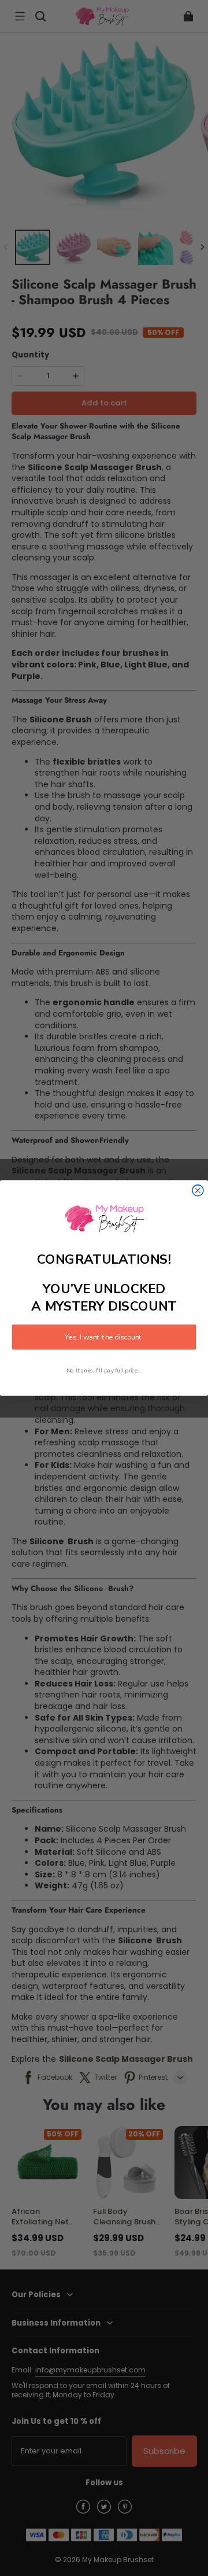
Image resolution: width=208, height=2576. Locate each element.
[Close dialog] (198, 1191)
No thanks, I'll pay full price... (104, 1370)
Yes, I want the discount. (104, 1337)
